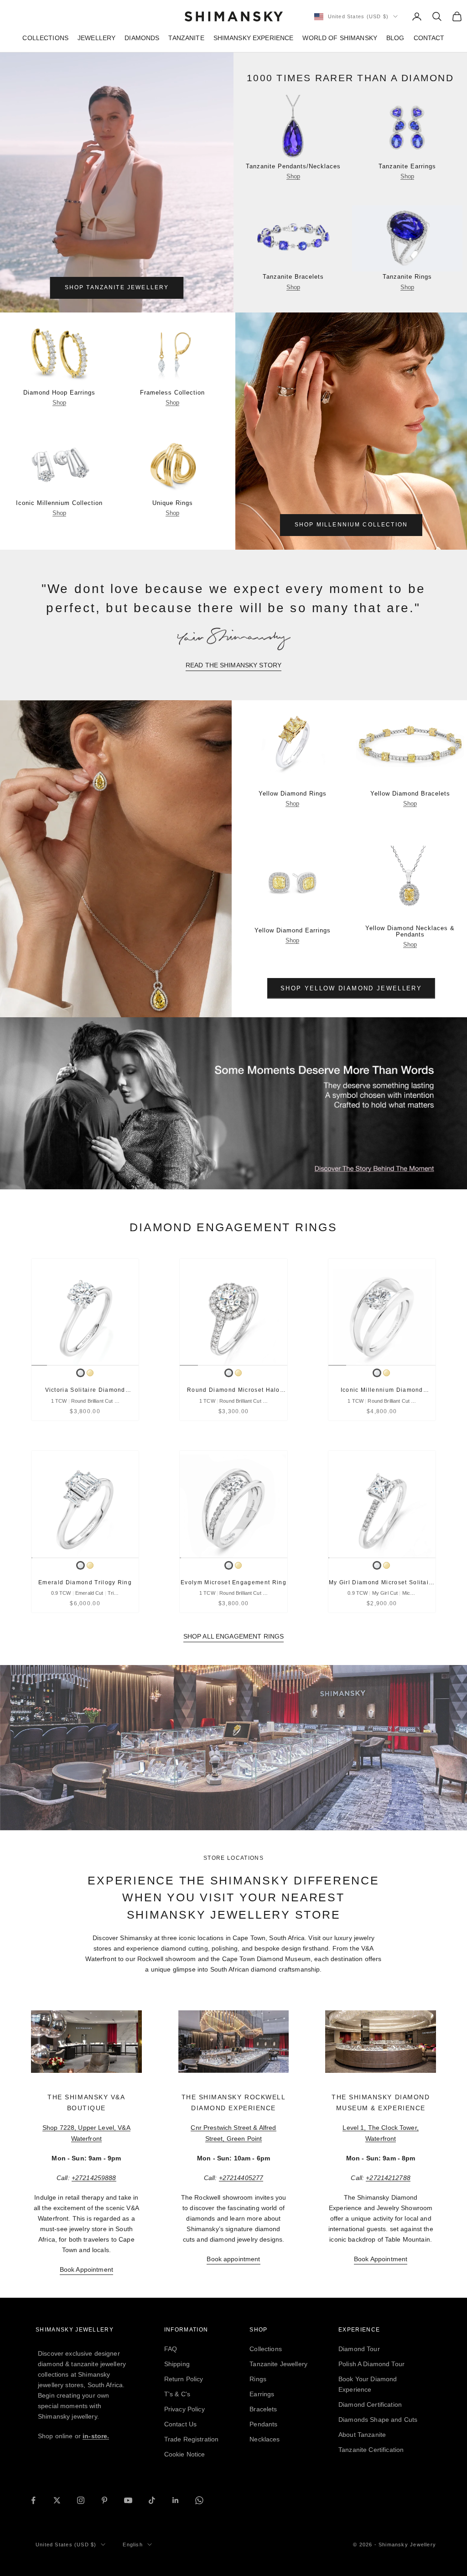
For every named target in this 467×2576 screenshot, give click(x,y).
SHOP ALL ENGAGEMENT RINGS (234, 1636)
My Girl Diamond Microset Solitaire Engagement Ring (382, 1583)
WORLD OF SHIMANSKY (340, 38)
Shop (293, 176)
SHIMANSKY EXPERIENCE (254, 38)
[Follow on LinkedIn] (176, 2500)
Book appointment (233, 2259)
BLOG (395, 38)
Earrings (262, 2394)
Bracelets (263, 2409)
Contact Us (180, 2424)
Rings (258, 2379)
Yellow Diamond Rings (293, 794)
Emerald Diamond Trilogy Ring (85, 1582)
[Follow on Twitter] (57, 2500)
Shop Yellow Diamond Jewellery (351, 988)
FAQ (171, 2349)
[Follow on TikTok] (152, 2500)
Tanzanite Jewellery (278, 2364)
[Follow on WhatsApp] (199, 2500)
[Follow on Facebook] (33, 2500)
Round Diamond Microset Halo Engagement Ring (233, 1391)
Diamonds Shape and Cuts (378, 2420)
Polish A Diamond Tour (371, 2364)
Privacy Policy (184, 2409)
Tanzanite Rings (407, 277)
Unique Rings (173, 503)
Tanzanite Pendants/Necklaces (293, 167)
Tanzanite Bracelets (293, 277)
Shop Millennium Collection (351, 525)
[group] (233, 1103)
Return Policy (184, 2379)
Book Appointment (86, 2269)
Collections (266, 2349)
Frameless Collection (172, 393)
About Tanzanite (362, 2435)
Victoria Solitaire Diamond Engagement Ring (85, 1391)
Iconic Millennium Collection (59, 503)
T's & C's (177, 2394)
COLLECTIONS (45, 38)
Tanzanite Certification (371, 2450)
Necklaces (265, 2439)
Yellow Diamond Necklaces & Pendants (410, 932)
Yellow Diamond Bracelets (410, 794)
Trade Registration (192, 2439)
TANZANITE (186, 38)
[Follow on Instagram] (81, 2500)
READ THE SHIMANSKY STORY (233, 665)
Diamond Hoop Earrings (59, 393)
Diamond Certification (370, 2404)
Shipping (177, 2364)
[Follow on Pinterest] (104, 2500)
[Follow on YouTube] (128, 2500)
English (132, 2545)
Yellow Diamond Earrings (293, 931)
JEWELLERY (96, 38)
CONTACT (429, 38)
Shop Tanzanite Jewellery (117, 287)
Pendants (263, 2424)
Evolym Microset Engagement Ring (233, 1582)
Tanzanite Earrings (407, 167)
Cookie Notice (185, 2454)
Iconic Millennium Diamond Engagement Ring (382, 1391)
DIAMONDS (142, 38)
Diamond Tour (359, 2349)
